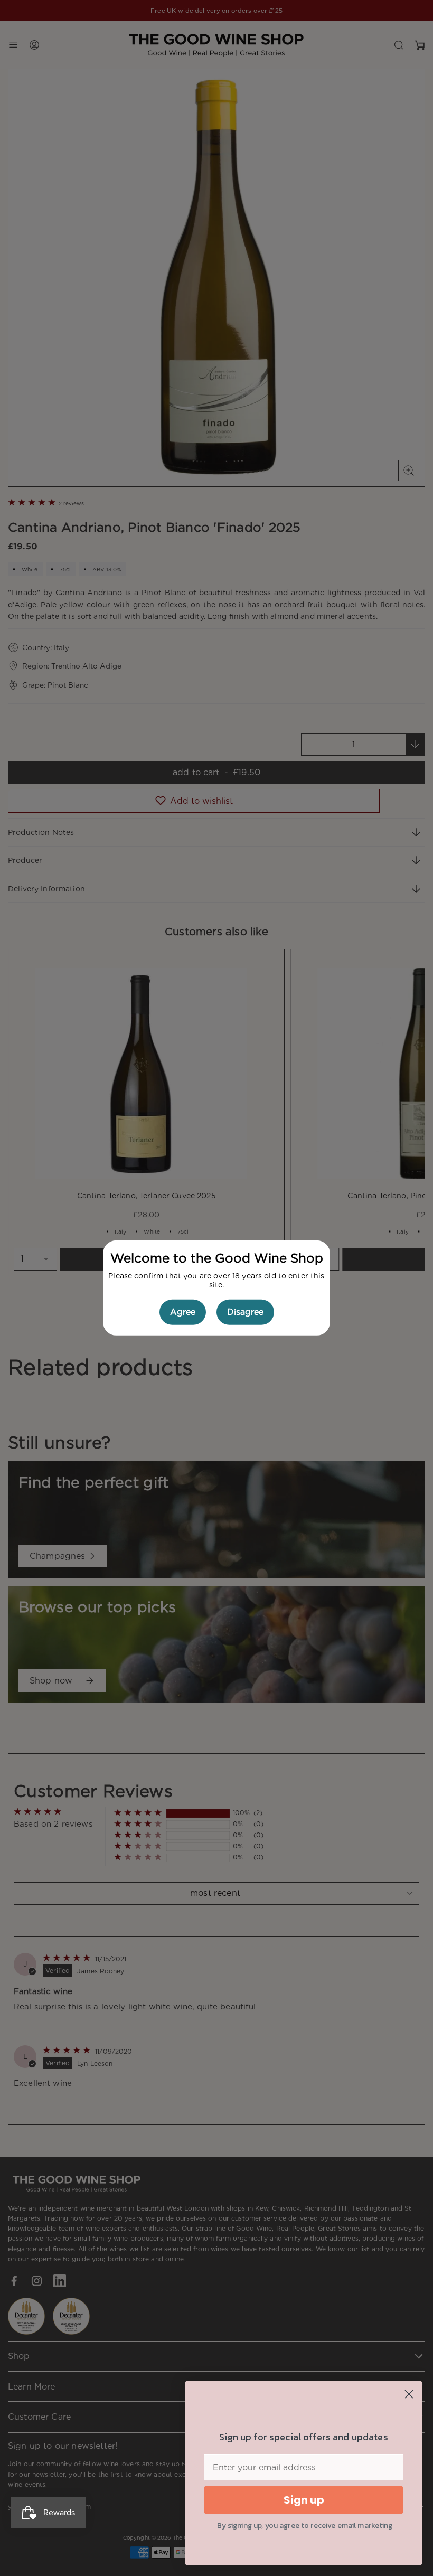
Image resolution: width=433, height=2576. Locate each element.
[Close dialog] (409, 2394)
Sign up (304, 2500)
